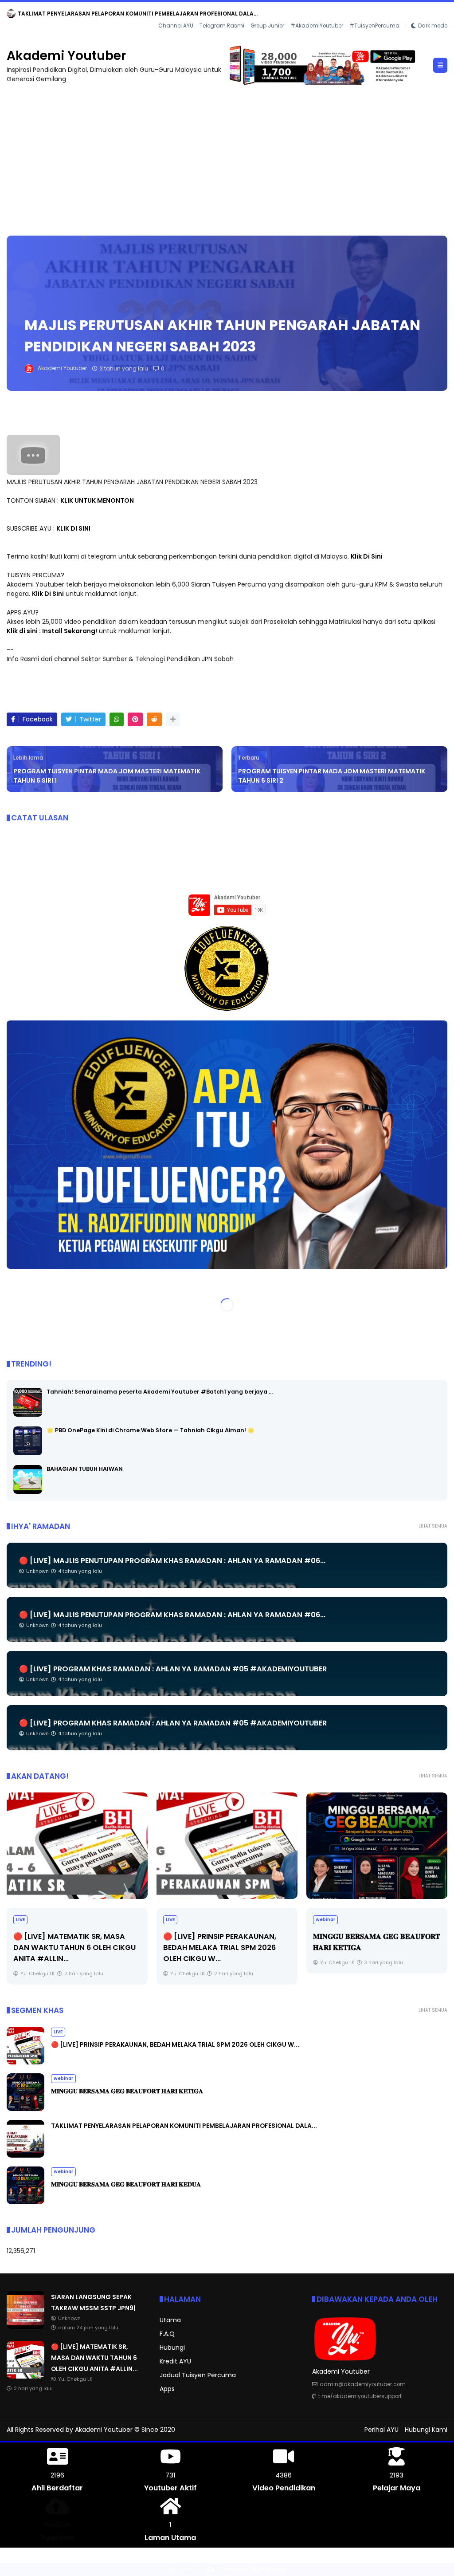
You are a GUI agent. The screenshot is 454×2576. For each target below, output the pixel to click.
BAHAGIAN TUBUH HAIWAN (85, 1469)
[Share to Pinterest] (135, 719)
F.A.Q (167, 2334)
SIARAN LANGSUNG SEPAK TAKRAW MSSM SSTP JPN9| (92, 14)
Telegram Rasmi (222, 26)
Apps (167, 2389)
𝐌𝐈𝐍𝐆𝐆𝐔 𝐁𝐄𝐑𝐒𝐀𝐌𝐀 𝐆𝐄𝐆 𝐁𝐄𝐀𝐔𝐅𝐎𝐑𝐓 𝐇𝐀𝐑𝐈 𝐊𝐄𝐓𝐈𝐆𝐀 (127, 2091)
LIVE (20, 1920)
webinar (176, 1920)
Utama (170, 2320)
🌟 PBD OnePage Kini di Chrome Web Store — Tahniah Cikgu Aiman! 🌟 (151, 1430)
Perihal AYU (382, 2430)
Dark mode (433, 26)
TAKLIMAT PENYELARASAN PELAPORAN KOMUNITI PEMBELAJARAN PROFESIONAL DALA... (184, 2126)
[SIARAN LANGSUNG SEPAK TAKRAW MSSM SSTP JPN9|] (11, 16)
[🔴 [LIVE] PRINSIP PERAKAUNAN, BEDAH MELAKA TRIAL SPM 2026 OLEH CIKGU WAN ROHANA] (77, 1846)
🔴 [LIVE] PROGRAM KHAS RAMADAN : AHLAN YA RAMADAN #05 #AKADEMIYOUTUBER (173, 1669)
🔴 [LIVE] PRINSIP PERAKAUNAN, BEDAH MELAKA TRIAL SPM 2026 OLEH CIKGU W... (70, 1948)
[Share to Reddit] (154, 719)
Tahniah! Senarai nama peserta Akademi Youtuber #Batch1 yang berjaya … (160, 1392)
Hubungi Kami (426, 2430)
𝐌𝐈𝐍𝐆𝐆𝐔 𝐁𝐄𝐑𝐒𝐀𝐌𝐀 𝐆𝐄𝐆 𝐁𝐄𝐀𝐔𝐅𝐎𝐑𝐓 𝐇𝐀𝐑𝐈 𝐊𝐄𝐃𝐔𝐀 (126, 2184)
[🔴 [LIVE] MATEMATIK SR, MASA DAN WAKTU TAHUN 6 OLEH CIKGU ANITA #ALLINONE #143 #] (25, 2376)
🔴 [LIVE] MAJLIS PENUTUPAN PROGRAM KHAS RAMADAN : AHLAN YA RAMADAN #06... (172, 1561)
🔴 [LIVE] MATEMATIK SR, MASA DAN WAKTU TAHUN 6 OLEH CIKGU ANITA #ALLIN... (94, 2358)
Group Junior (267, 26)
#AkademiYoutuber (317, 26)
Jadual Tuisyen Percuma (198, 2375)
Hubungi (172, 2348)
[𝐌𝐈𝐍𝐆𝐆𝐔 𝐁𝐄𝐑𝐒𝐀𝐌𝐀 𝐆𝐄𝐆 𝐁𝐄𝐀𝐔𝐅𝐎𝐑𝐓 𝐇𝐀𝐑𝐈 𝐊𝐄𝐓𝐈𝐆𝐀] (227, 1846)
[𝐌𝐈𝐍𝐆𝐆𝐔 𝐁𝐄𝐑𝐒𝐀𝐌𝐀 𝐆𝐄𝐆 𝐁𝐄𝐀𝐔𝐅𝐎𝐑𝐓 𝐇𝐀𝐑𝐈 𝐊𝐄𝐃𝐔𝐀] (25, 2202)
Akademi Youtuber (66, 56)
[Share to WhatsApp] (117, 719)
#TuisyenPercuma (374, 26)
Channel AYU (176, 26)
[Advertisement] (227, 156)
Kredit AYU (175, 2361)
